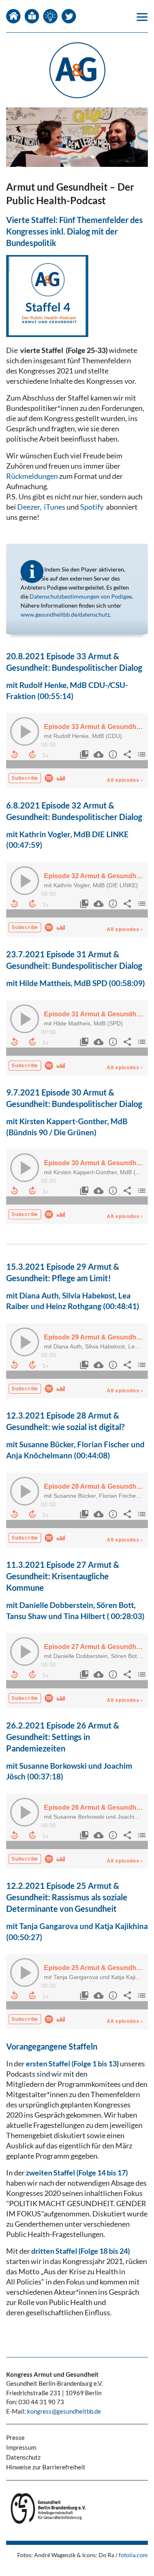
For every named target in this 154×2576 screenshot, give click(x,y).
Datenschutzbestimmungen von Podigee (81, 596)
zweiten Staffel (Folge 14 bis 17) (77, 2173)
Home (13, 16)
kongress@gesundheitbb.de (64, 2411)
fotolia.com (133, 2555)
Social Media (69, 16)
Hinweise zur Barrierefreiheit (46, 2467)
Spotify (92, 507)
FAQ (50, 16)
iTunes (55, 507)
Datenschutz (23, 2457)
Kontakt (32, 16)
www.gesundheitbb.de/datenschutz (65, 614)
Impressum (21, 2447)
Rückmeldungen (33, 476)
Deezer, (29, 507)
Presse (15, 2437)
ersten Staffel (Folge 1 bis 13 (71, 2064)
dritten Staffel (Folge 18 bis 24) (80, 2251)
